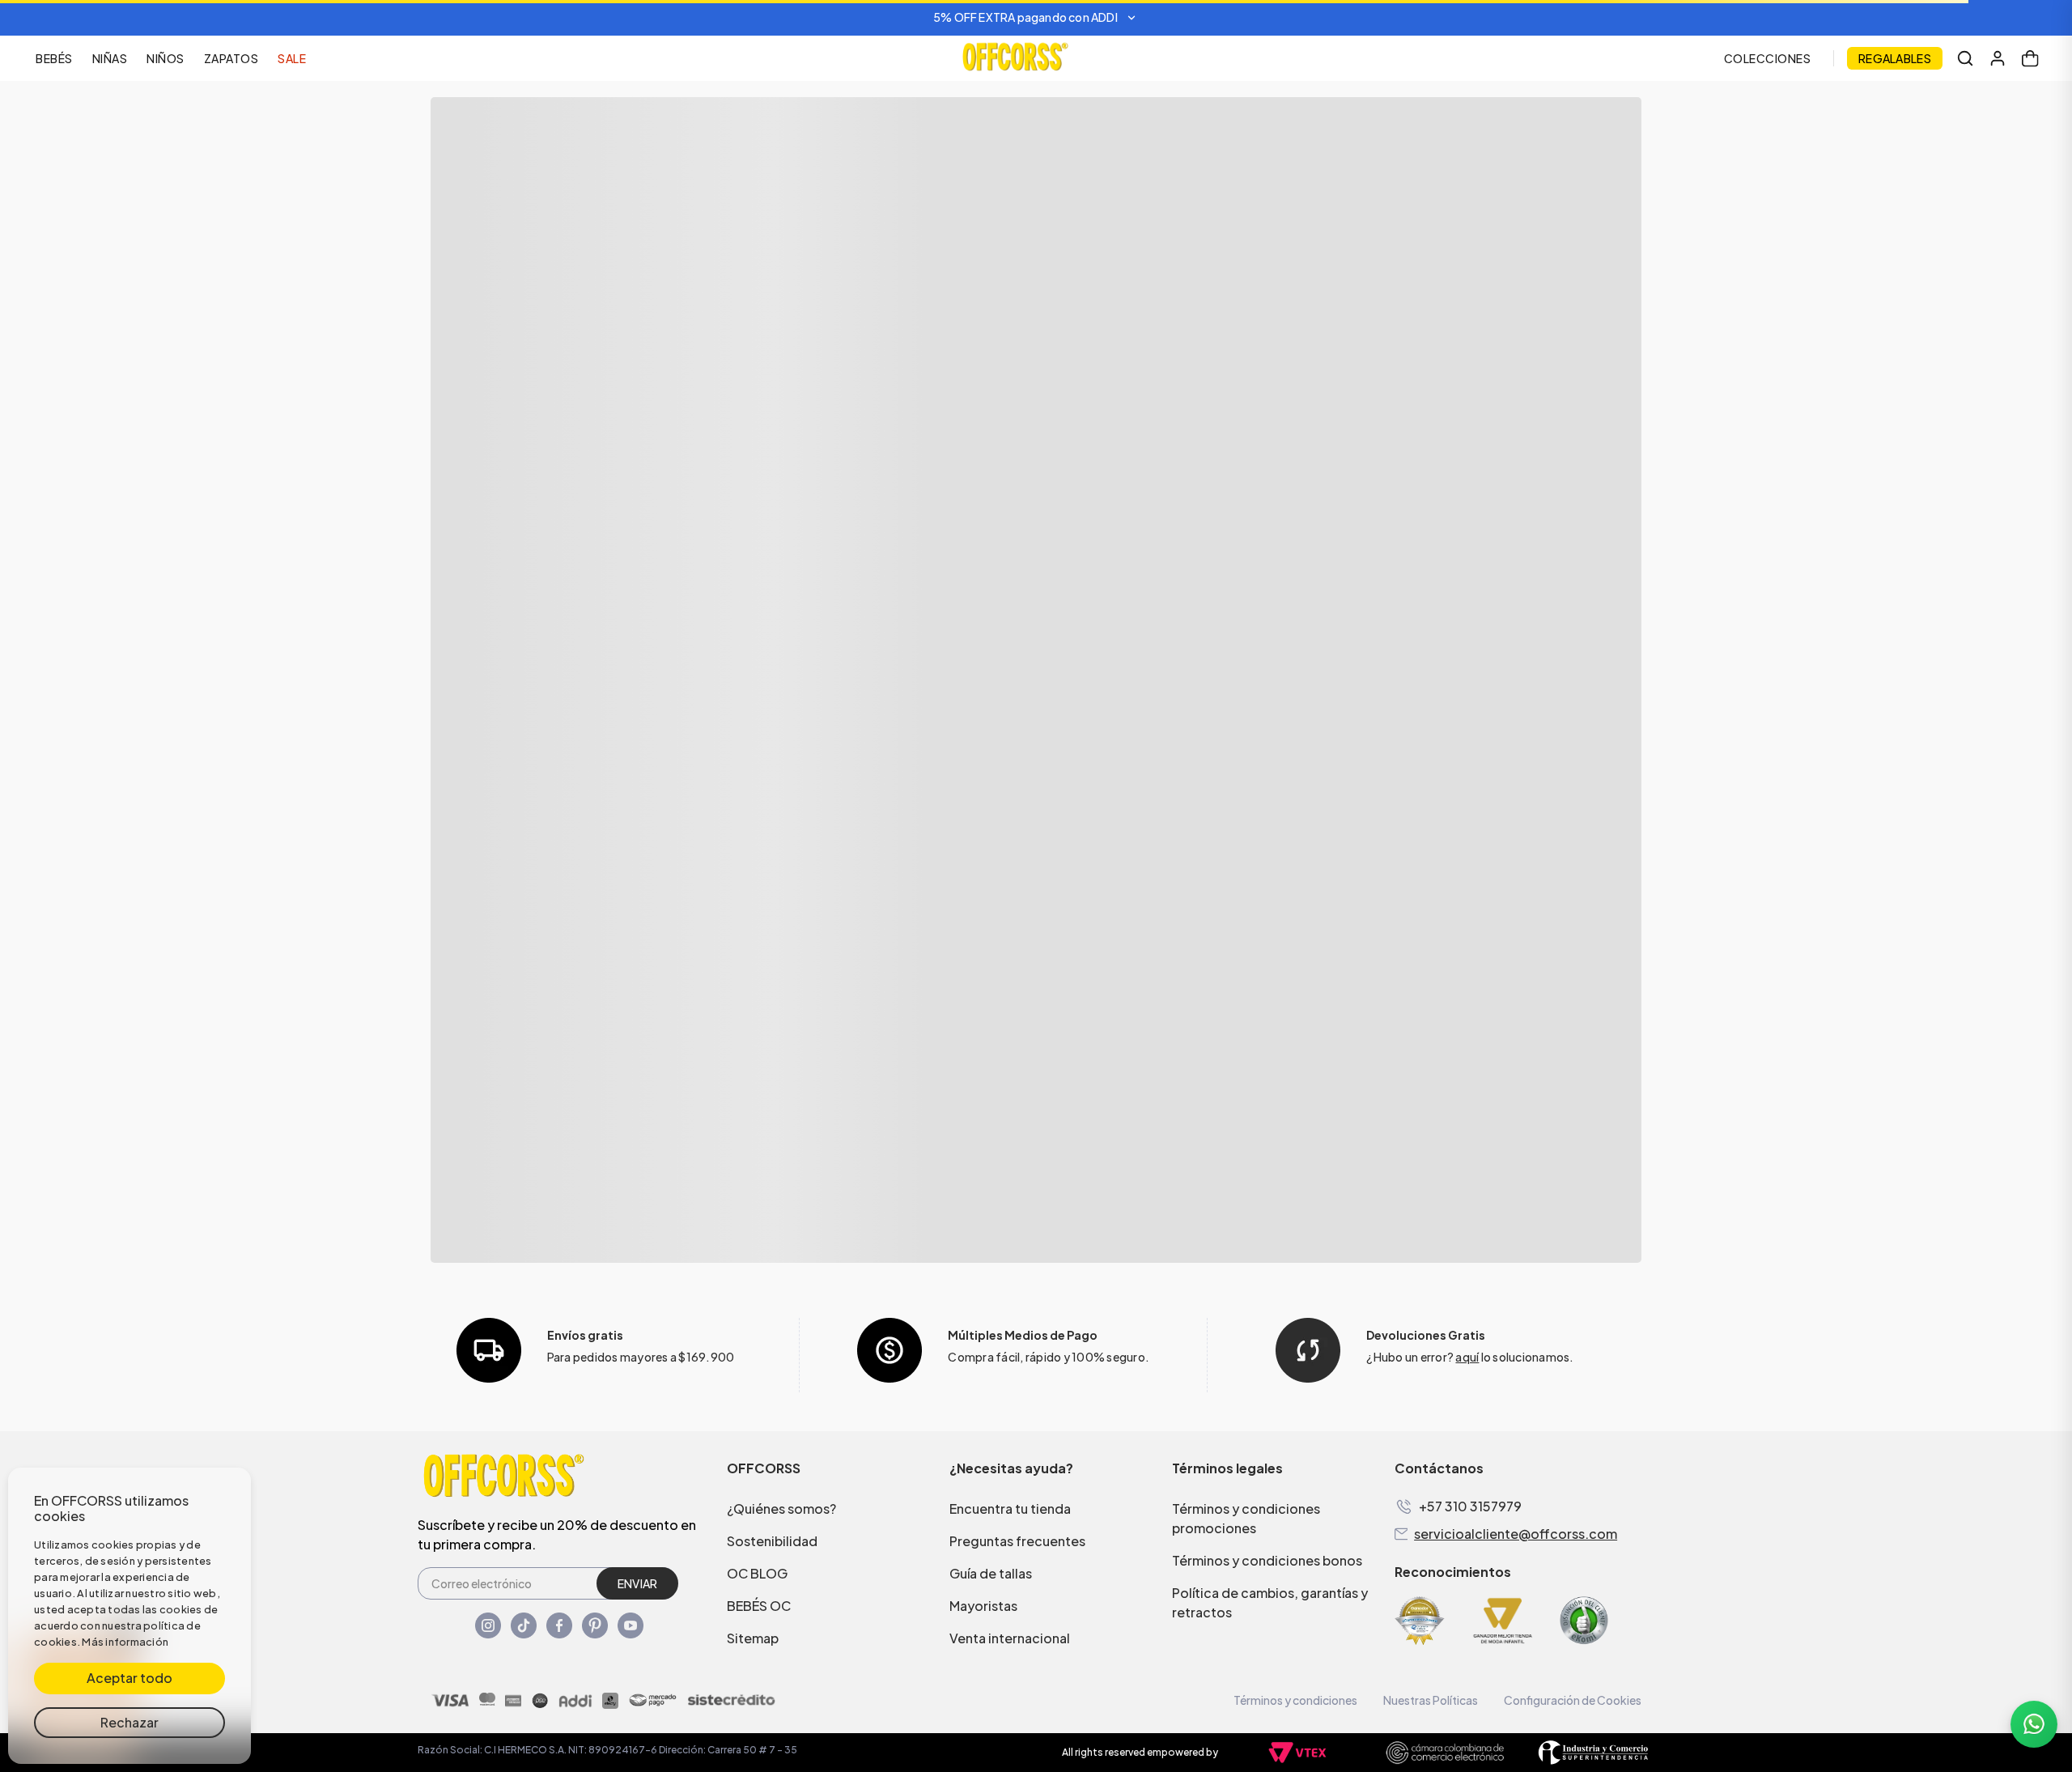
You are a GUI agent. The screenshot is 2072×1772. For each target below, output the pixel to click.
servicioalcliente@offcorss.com (1516, 1534)
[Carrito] (2030, 58)
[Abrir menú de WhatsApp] (2034, 1724)
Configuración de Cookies (1573, 1700)
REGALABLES (1895, 58)
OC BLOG (757, 1573)
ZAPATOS (231, 58)
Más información (125, 1642)
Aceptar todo (129, 1678)
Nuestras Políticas (1431, 1700)
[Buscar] (1965, 58)
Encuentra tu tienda (1010, 1509)
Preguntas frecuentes (1017, 1541)
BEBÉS (54, 58)
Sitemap (753, 1638)
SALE (292, 58)
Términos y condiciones (1295, 1700)
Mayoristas (983, 1606)
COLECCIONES (1768, 58)
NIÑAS (110, 58)
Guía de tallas (991, 1573)
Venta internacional (1010, 1638)
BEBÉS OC (759, 1606)
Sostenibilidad (772, 1541)
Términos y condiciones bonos (1267, 1560)
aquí (1467, 1357)
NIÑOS (166, 58)
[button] (1036, 18)
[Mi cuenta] (1998, 58)
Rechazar (129, 1722)
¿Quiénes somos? (781, 1509)
